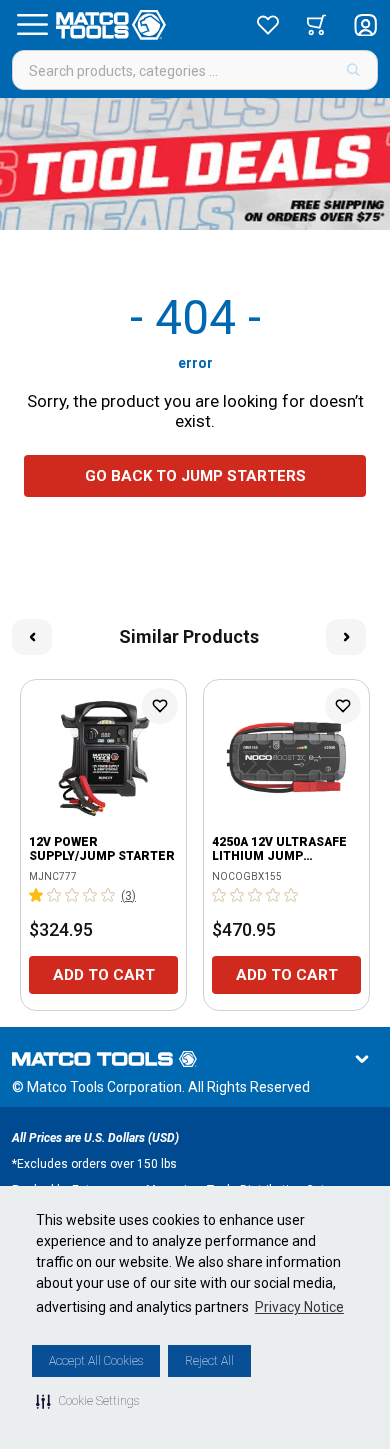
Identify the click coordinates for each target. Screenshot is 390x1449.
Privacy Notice (299, 1307)
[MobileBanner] (195, 164)
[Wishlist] (268, 25)
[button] (87, 1401)
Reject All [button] (209, 1361)
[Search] (353, 70)
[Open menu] (32, 25)
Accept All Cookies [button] (96, 1361)
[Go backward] (32, 637)
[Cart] (316, 25)
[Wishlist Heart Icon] (160, 706)
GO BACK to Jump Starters (195, 476)
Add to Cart (104, 975)
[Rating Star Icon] (37, 895)
